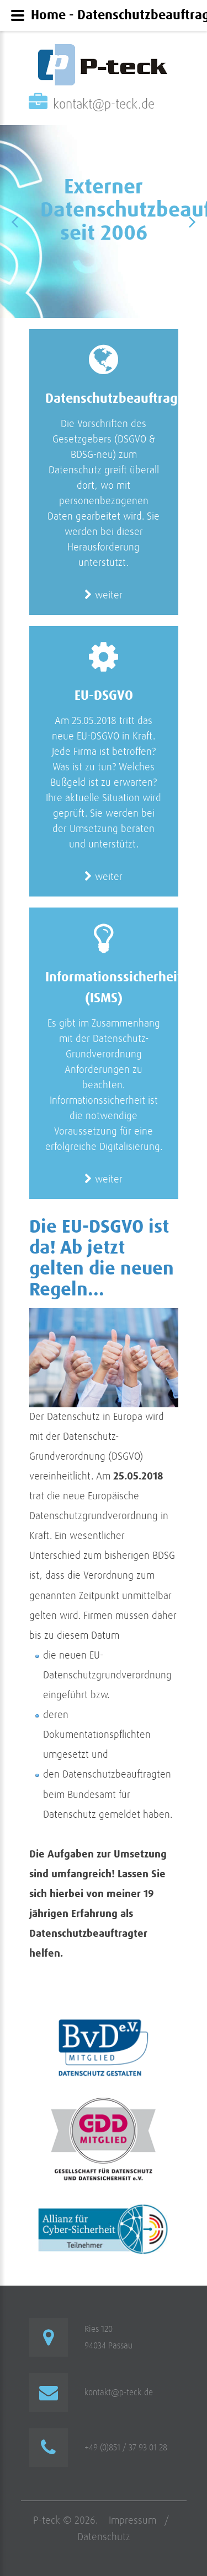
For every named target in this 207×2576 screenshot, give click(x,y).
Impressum (132, 2521)
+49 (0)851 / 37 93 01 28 (126, 2448)
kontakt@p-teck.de (104, 105)
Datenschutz (104, 2537)
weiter (107, 595)
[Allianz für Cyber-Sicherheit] (104, 2205)
